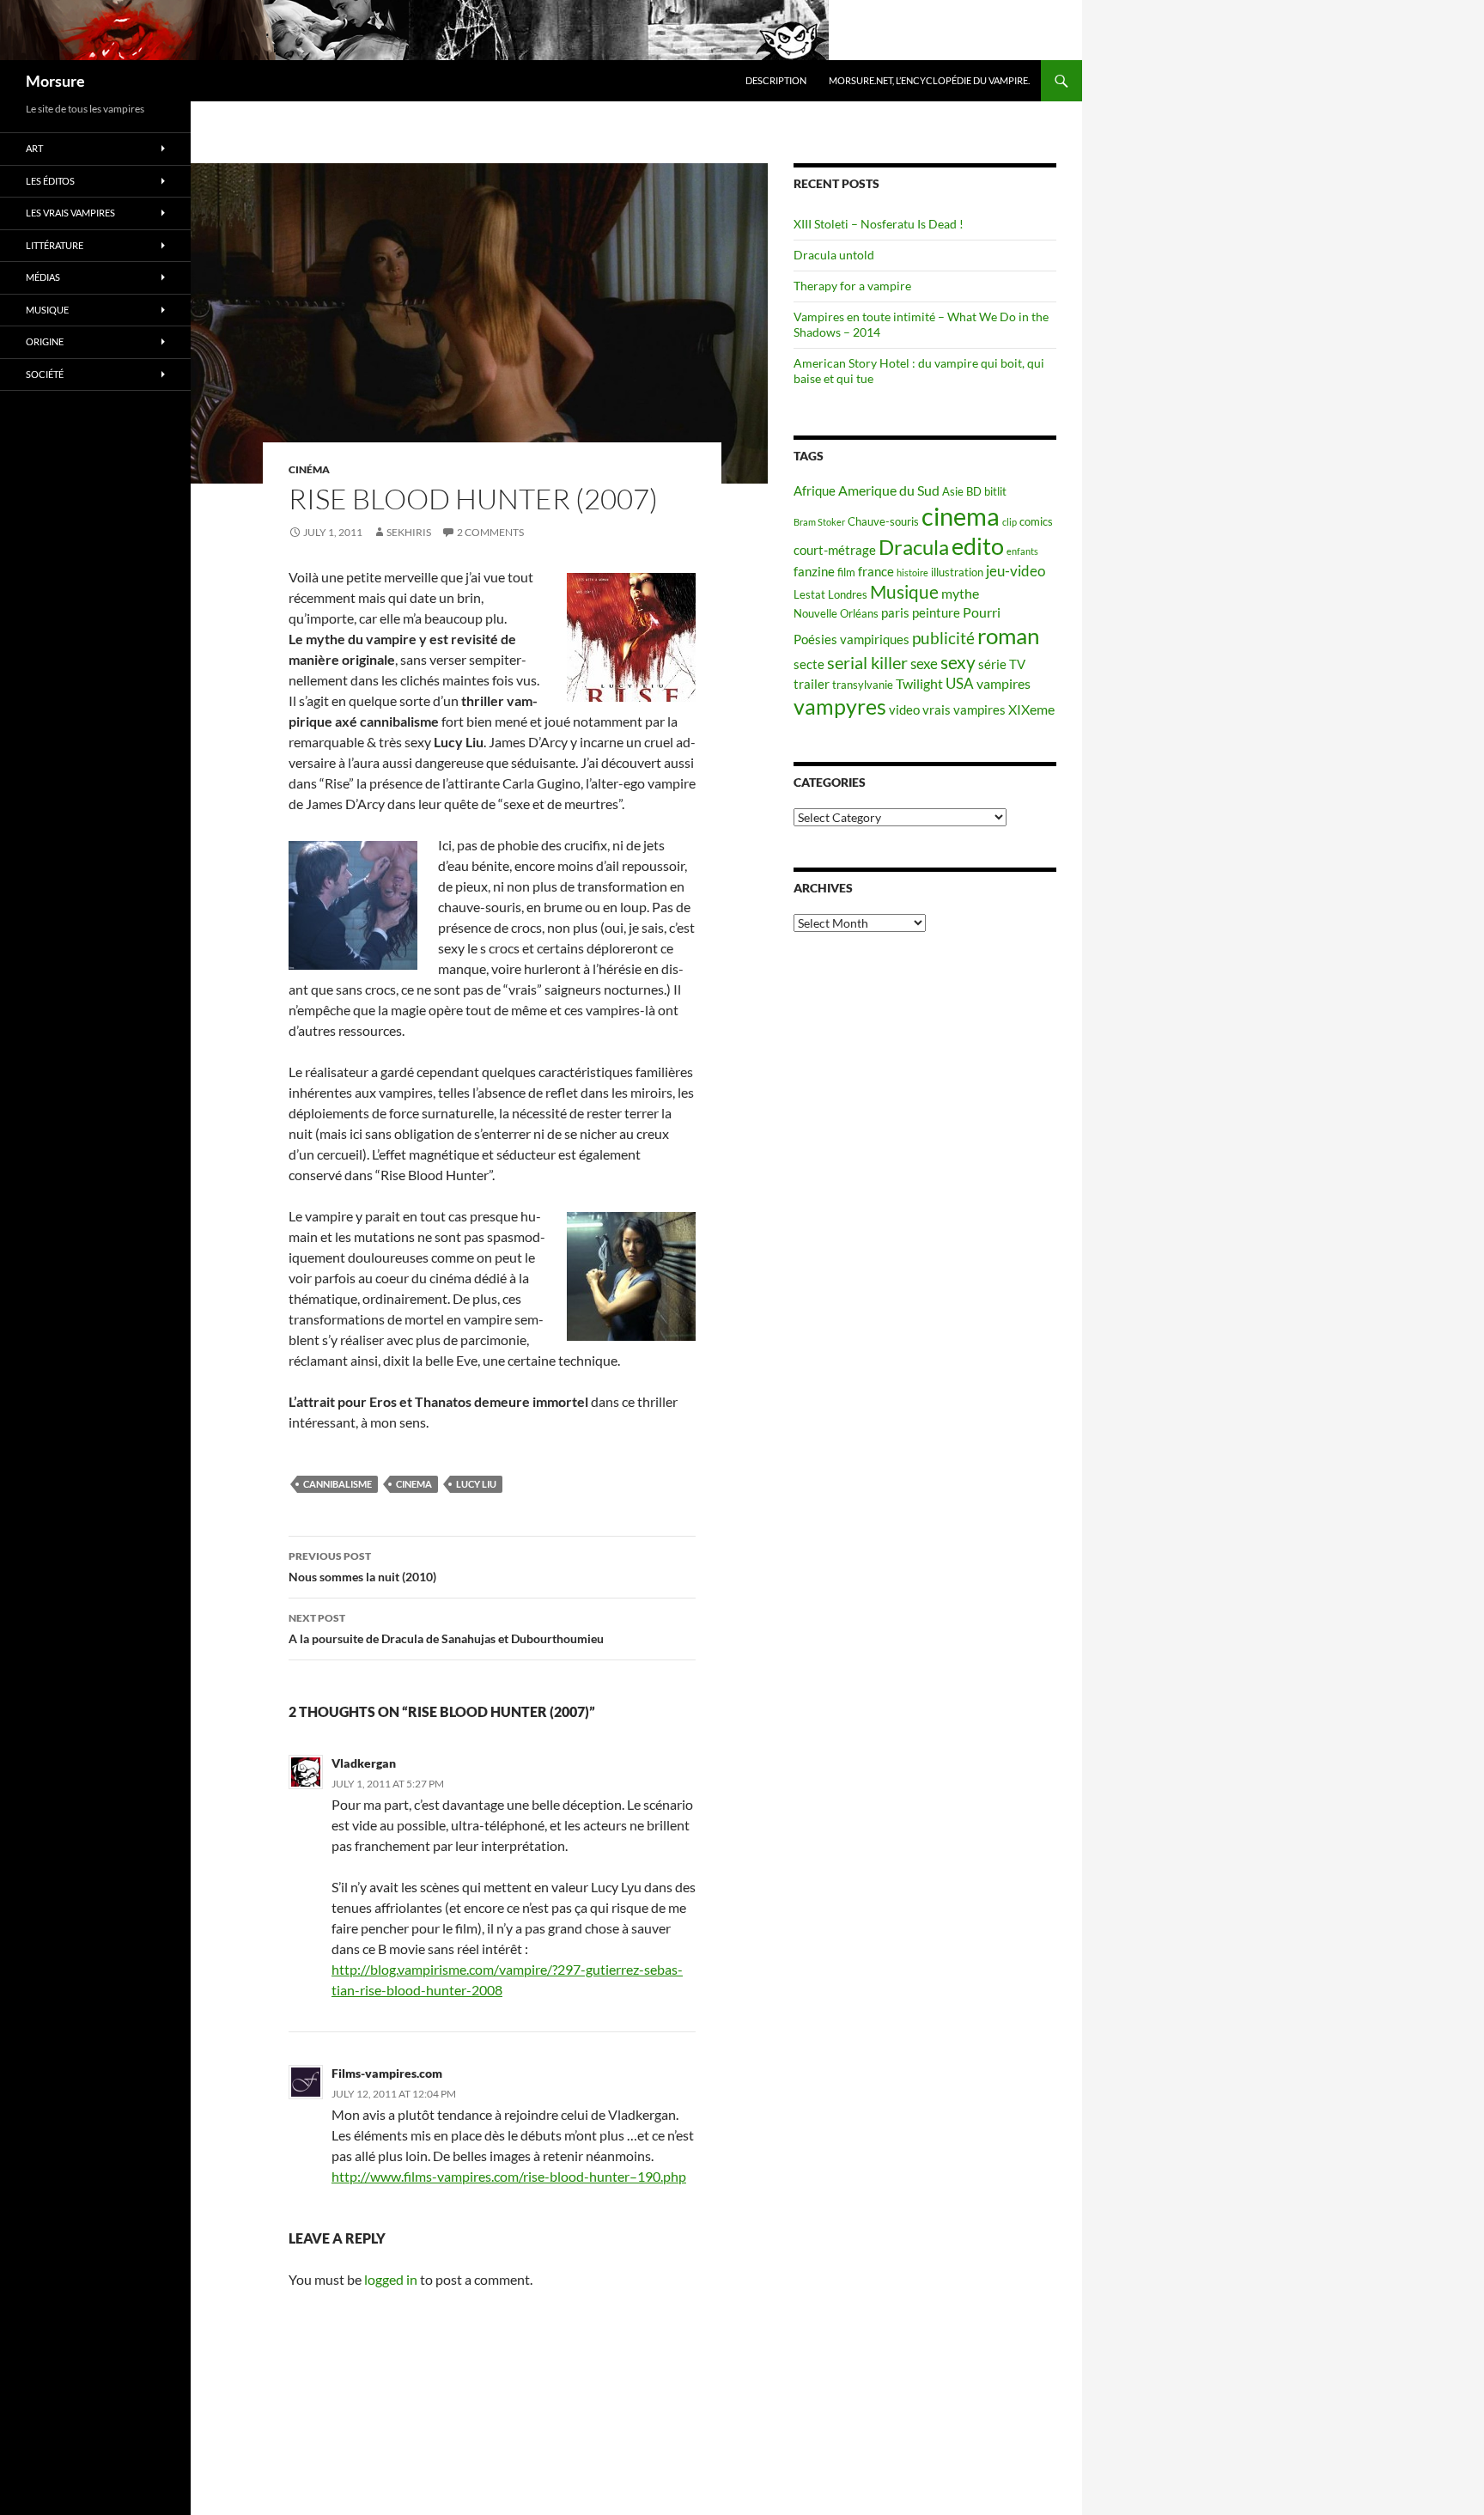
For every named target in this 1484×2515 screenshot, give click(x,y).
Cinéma (309, 469)
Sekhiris (409, 532)
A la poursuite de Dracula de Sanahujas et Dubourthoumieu (446, 1629)
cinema (414, 1484)
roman (1008, 636)
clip (1010, 522)
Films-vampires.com (387, 2073)
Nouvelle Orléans (836, 613)
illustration (957, 572)
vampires (1004, 683)
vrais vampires (964, 710)
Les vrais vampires (70, 213)
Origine (45, 341)
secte (809, 664)
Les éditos (50, 181)
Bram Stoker (819, 522)
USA (960, 683)
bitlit (995, 491)
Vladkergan (364, 1763)
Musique (904, 592)
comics (1036, 521)
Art (34, 148)
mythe (960, 593)
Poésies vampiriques (851, 639)
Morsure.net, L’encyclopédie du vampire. (929, 80)
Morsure (55, 81)
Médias (43, 277)
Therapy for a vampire (852, 286)
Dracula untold (834, 255)
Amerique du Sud (889, 490)
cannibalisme (338, 1484)
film (846, 572)
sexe (924, 664)
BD (974, 491)
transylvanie (863, 685)
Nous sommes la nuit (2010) (362, 1567)
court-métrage (835, 550)
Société (45, 374)
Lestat (809, 594)
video (904, 710)
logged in (391, 2279)
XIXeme (1031, 709)
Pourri (982, 612)
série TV (1002, 664)
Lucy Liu (476, 1484)
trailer (812, 684)
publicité (943, 638)
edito (978, 546)
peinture (936, 613)
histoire (912, 572)
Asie (953, 491)
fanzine (814, 572)
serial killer (867, 663)
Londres (848, 594)
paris (895, 613)
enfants (1022, 551)
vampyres (840, 706)
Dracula (914, 547)
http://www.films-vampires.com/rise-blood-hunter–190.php (509, 2176)
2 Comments (490, 532)
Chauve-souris (883, 521)
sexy (958, 662)
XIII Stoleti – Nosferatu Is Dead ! (879, 224)
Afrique (815, 491)
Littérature (55, 245)
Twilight (919, 683)
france (876, 572)
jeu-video (1016, 571)
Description (776, 80)
